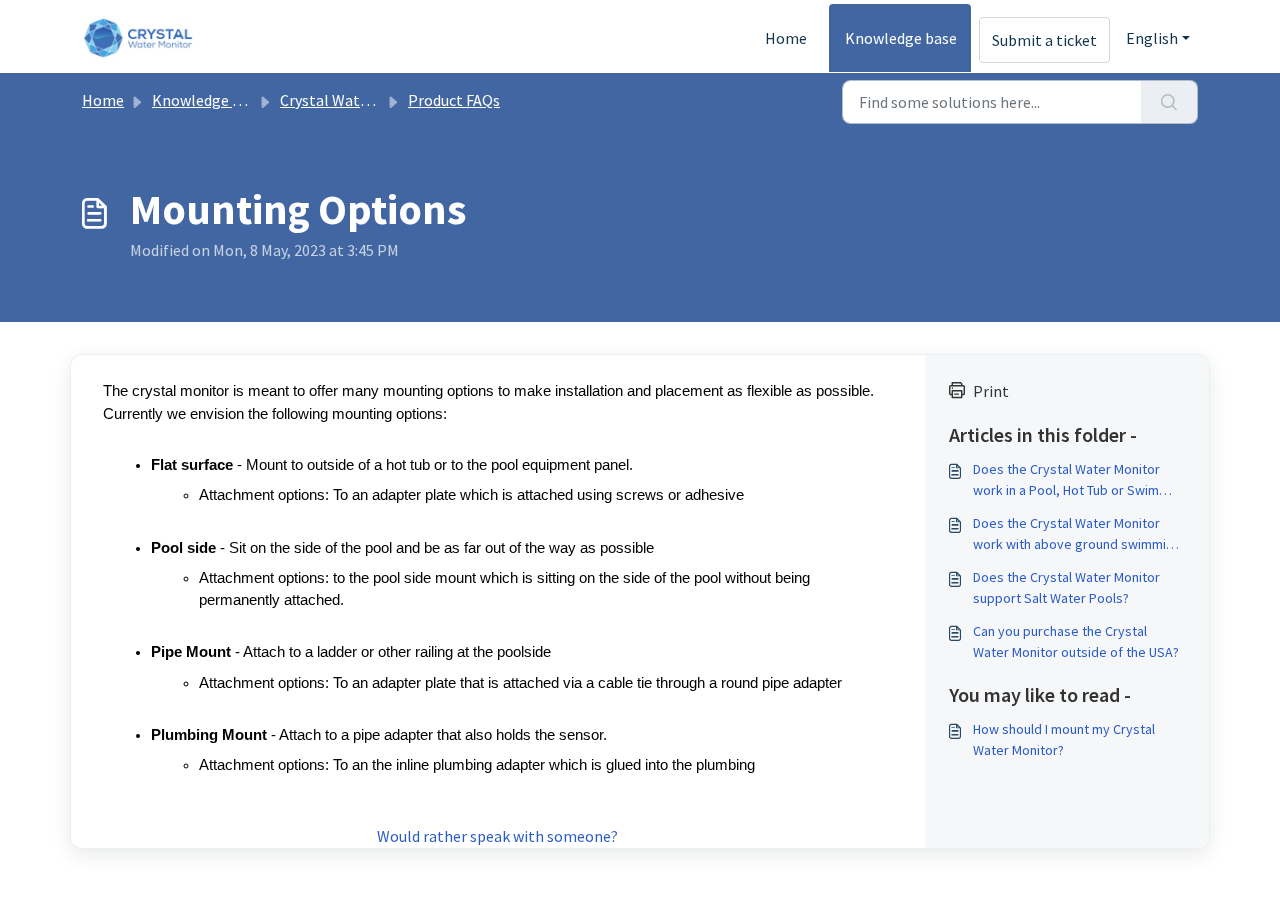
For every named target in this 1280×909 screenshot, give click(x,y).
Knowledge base (901, 38)
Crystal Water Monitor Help (374, 100)
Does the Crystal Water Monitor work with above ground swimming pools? (1077, 534)
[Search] (1169, 102)
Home (786, 38)
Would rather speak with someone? (497, 836)
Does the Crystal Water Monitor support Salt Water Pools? (1066, 587)
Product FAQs (454, 100)
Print (991, 391)
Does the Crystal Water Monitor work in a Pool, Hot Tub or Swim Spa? (1066, 480)
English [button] (1152, 38)
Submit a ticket (1044, 40)
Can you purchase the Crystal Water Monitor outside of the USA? (1076, 641)
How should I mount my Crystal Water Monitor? (1064, 739)
